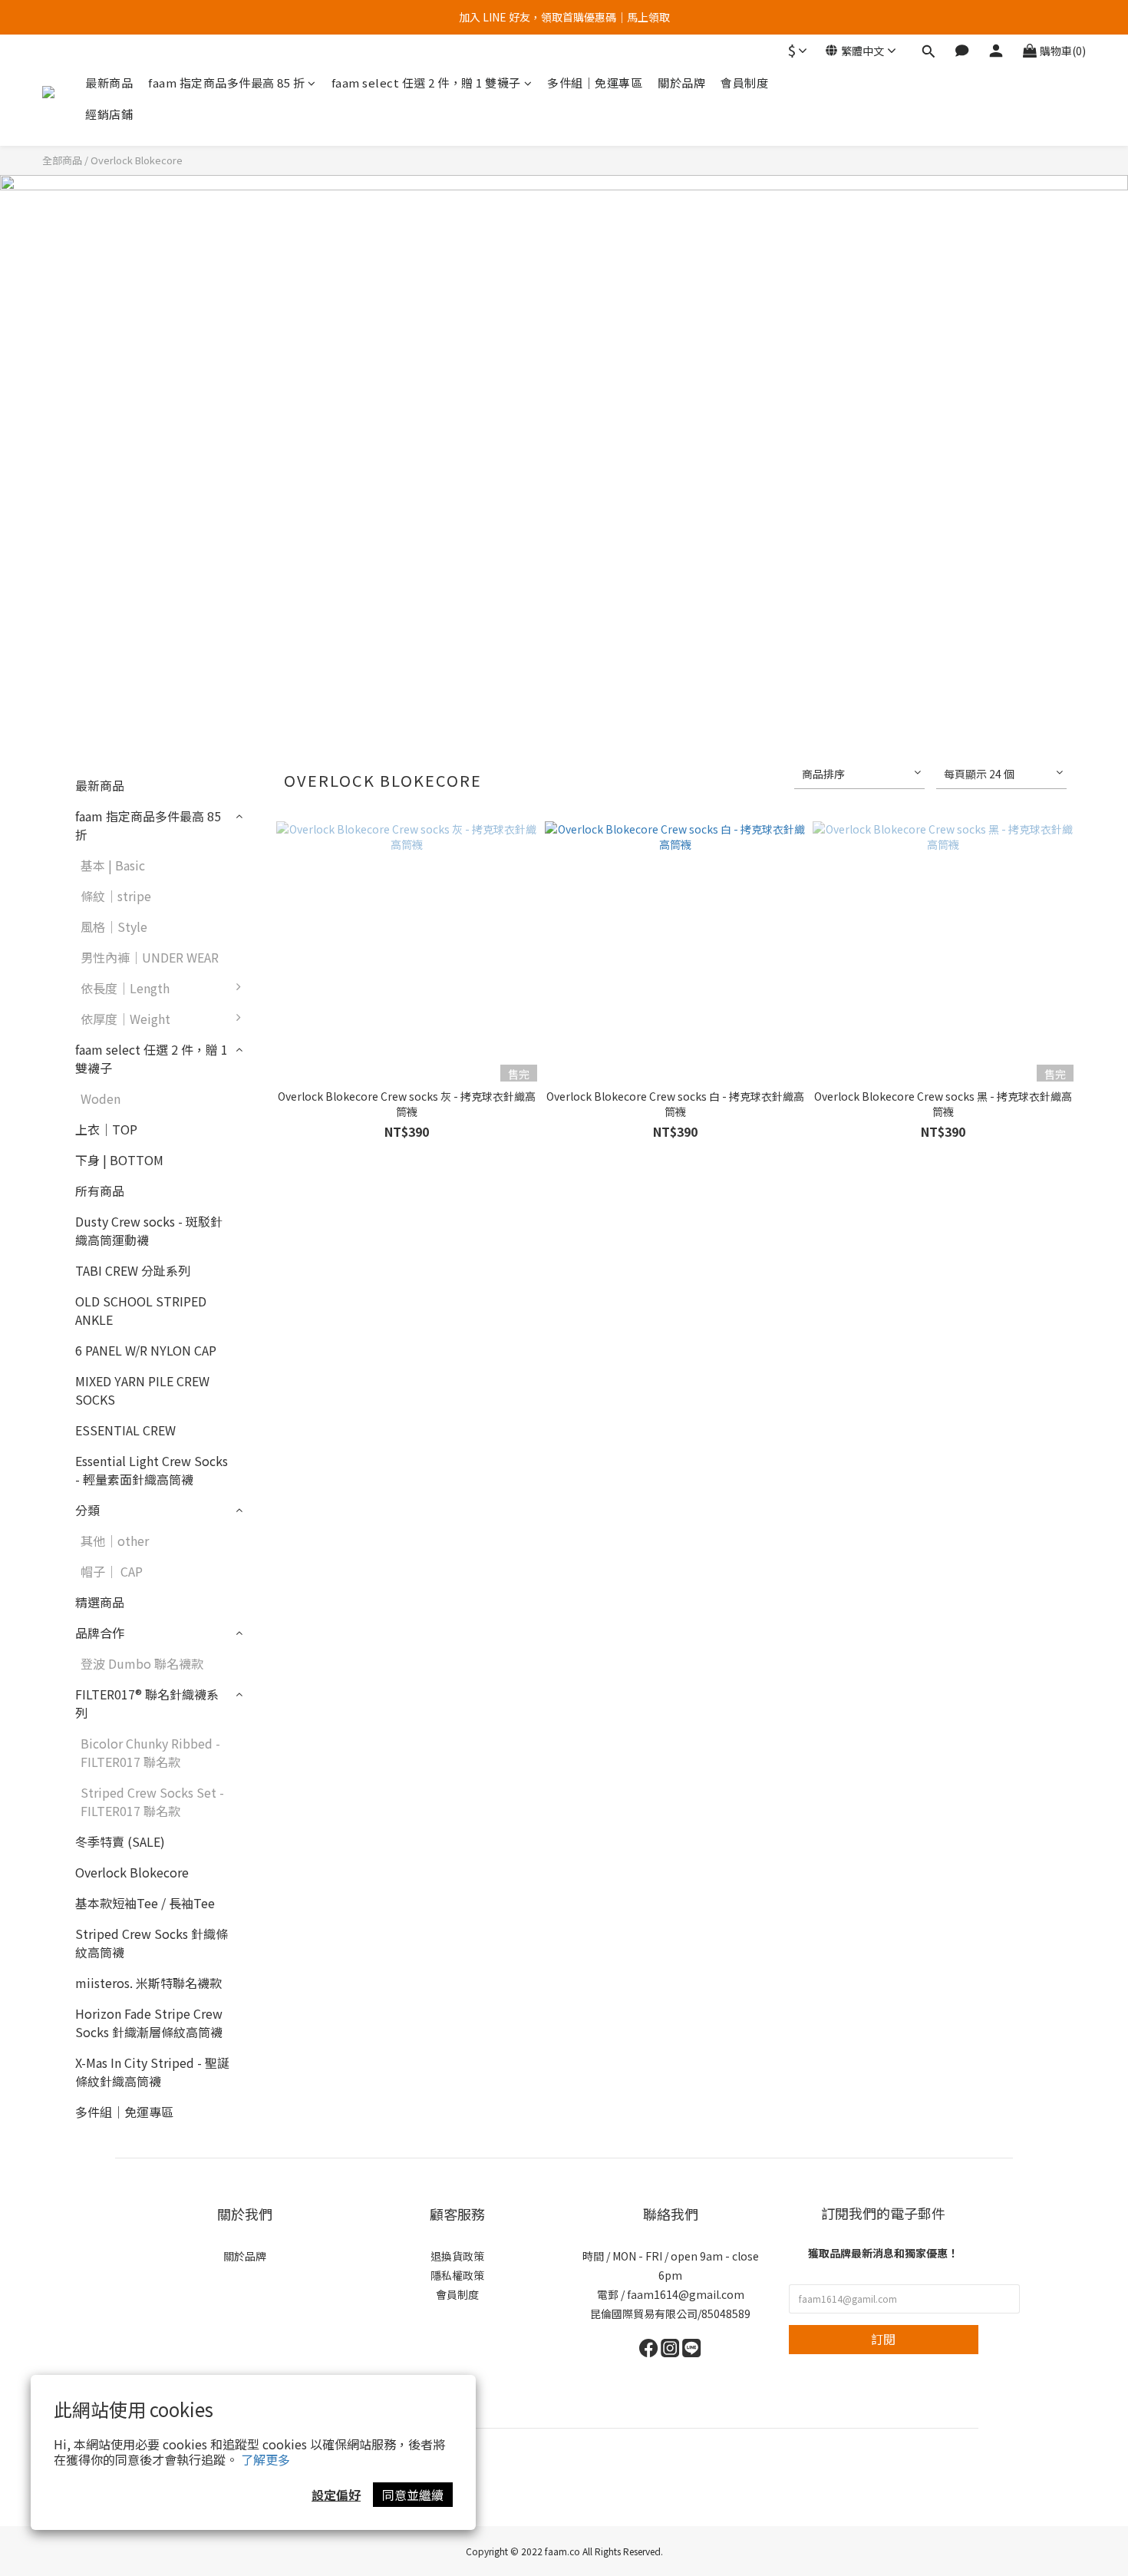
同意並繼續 (413, 2495)
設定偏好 (336, 2495)
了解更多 (266, 2459)
